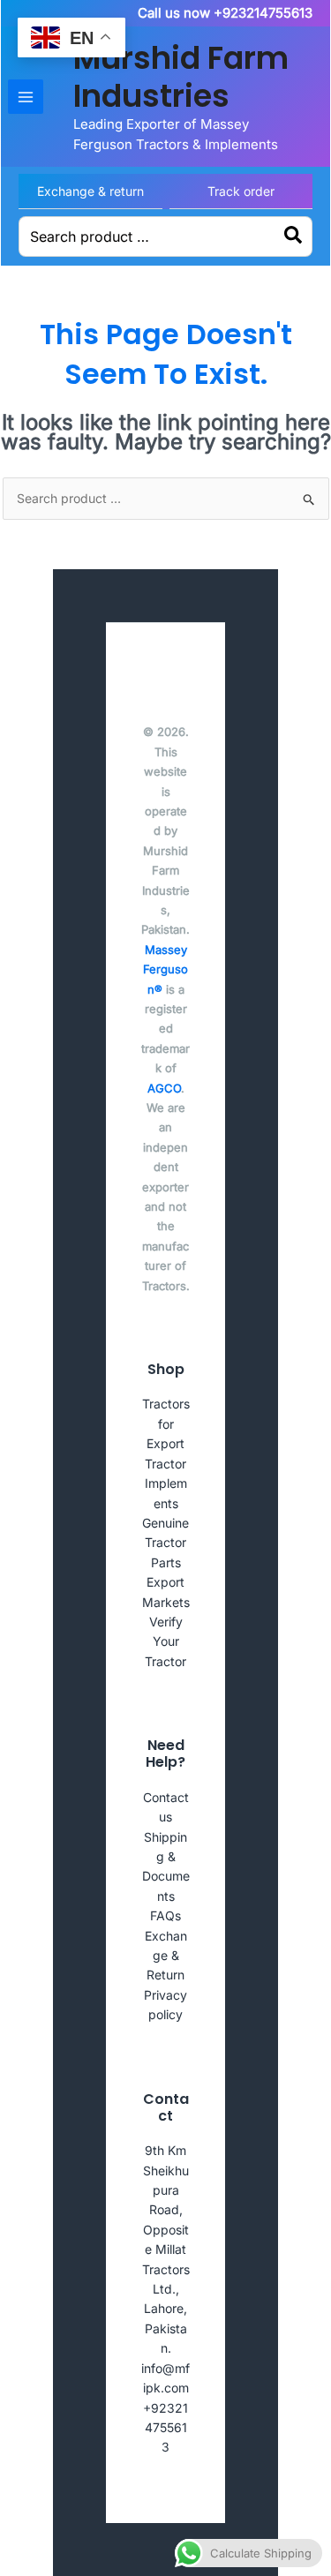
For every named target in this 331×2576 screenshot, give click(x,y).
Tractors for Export (166, 1423)
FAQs (165, 1915)
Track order (241, 191)
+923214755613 (165, 2428)
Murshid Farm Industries (181, 77)
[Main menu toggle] (26, 97)
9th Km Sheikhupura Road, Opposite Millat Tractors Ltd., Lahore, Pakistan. (166, 2249)
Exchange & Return (166, 1956)
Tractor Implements (166, 1483)
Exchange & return (90, 191)
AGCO (164, 1088)
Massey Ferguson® (165, 969)
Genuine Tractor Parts (165, 1543)
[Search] (294, 237)
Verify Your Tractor (165, 1641)
